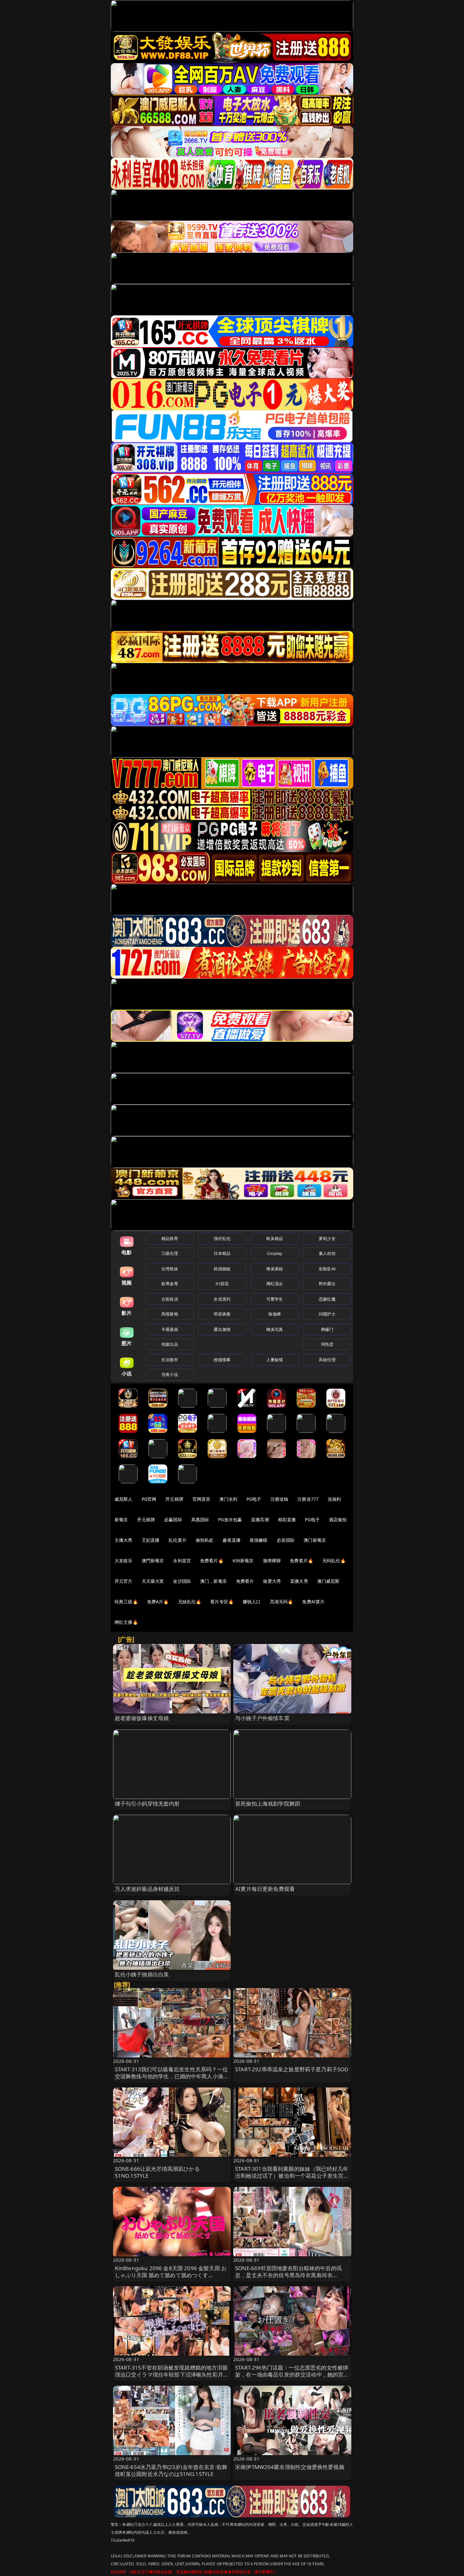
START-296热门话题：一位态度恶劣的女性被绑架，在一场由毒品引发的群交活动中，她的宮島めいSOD (292, 2374)
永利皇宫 (182, 1561)
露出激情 (222, 1329)
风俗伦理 (327, 1360)
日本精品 (222, 1253)
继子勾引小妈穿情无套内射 (147, 1804)
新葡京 (121, 1519)
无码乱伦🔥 (334, 1561)
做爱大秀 (272, 1581)
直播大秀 (299, 1581)
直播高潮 (260, 1519)
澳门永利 (228, 1499)
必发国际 (286, 1540)
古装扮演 (170, 1299)
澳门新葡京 (315, 1540)
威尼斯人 (124, 1499)
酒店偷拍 (338, 1519)
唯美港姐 (275, 1269)
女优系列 (222, 1299)
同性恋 (327, 1344)
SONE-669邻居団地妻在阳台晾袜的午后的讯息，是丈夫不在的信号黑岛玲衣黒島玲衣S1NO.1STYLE (289, 2275)
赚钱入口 (252, 1602)
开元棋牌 (174, 1499)
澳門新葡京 (153, 1561)
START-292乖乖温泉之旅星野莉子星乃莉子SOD (292, 2069)
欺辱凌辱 (170, 1284)
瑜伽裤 (274, 1314)
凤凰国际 (200, 1519)
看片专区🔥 (222, 1602)
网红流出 (275, 1284)
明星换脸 (222, 1314)
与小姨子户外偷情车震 (262, 1718)
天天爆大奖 (153, 1581)
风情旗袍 (170, 1314)
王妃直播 (151, 1540)
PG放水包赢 (230, 1519)
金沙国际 (182, 1581)
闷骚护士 (327, 1314)
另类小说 (170, 1374)
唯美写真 (275, 1329)
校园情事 (222, 1360)
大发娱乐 (124, 1561)
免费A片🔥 (158, 1602)
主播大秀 (124, 1540)
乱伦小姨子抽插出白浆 (142, 1974)
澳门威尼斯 (328, 1581)
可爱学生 (275, 1299)
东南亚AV (327, 1269)
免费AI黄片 (313, 1602)
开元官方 (124, 1581)
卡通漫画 (170, 1329)
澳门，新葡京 (214, 1581)
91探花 (222, 1284)
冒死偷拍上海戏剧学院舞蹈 (268, 1804)
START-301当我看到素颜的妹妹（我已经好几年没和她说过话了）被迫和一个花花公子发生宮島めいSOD (292, 2176)
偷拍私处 (205, 1540)
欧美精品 (275, 1238)
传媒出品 (170, 1344)
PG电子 (254, 1499)
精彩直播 (287, 1519)
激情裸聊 (272, 1561)
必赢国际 (173, 1519)
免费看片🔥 (212, 1561)
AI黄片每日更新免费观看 (265, 1889)
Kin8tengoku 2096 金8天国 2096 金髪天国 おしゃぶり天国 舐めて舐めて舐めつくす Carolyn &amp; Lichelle (171, 2275)
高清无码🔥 (282, 1602)
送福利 (334, 1499)
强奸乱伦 (222, 1238)
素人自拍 (327, 1253)
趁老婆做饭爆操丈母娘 (142, 1718)
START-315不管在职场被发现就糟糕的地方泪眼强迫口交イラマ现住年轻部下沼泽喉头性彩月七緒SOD (172, 2374)
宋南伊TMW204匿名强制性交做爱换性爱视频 (290, 2467)
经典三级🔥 (126, 1602)
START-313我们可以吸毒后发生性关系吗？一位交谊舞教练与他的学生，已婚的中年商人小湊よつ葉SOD (172, 2076)
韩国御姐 (222, 1269)
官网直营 (202, 1499)
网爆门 (327, 1329)
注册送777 (308, 1499)
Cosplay (275, 1253)
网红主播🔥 (126, 1622)
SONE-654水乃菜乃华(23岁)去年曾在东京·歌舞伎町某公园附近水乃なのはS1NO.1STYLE (171, 2470)
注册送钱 (280, 1499)
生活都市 (170, 1360)
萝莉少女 (327, 1238)
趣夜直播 (232, 1540)
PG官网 (149, 1499)
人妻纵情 (275, 1360)
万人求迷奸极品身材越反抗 (147, 1889)
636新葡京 (243, 1561)
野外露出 (327, 1284)
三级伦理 (170, 1253)
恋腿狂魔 (327, 1299)
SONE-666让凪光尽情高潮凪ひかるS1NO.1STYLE (157, 2172)
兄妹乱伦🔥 (190, 1602)
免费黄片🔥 (301, 1561)
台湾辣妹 (170, 1269)
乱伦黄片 (178, 1540)
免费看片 (245, 1581)
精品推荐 (170, 1238)
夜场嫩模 (259, 1540)
